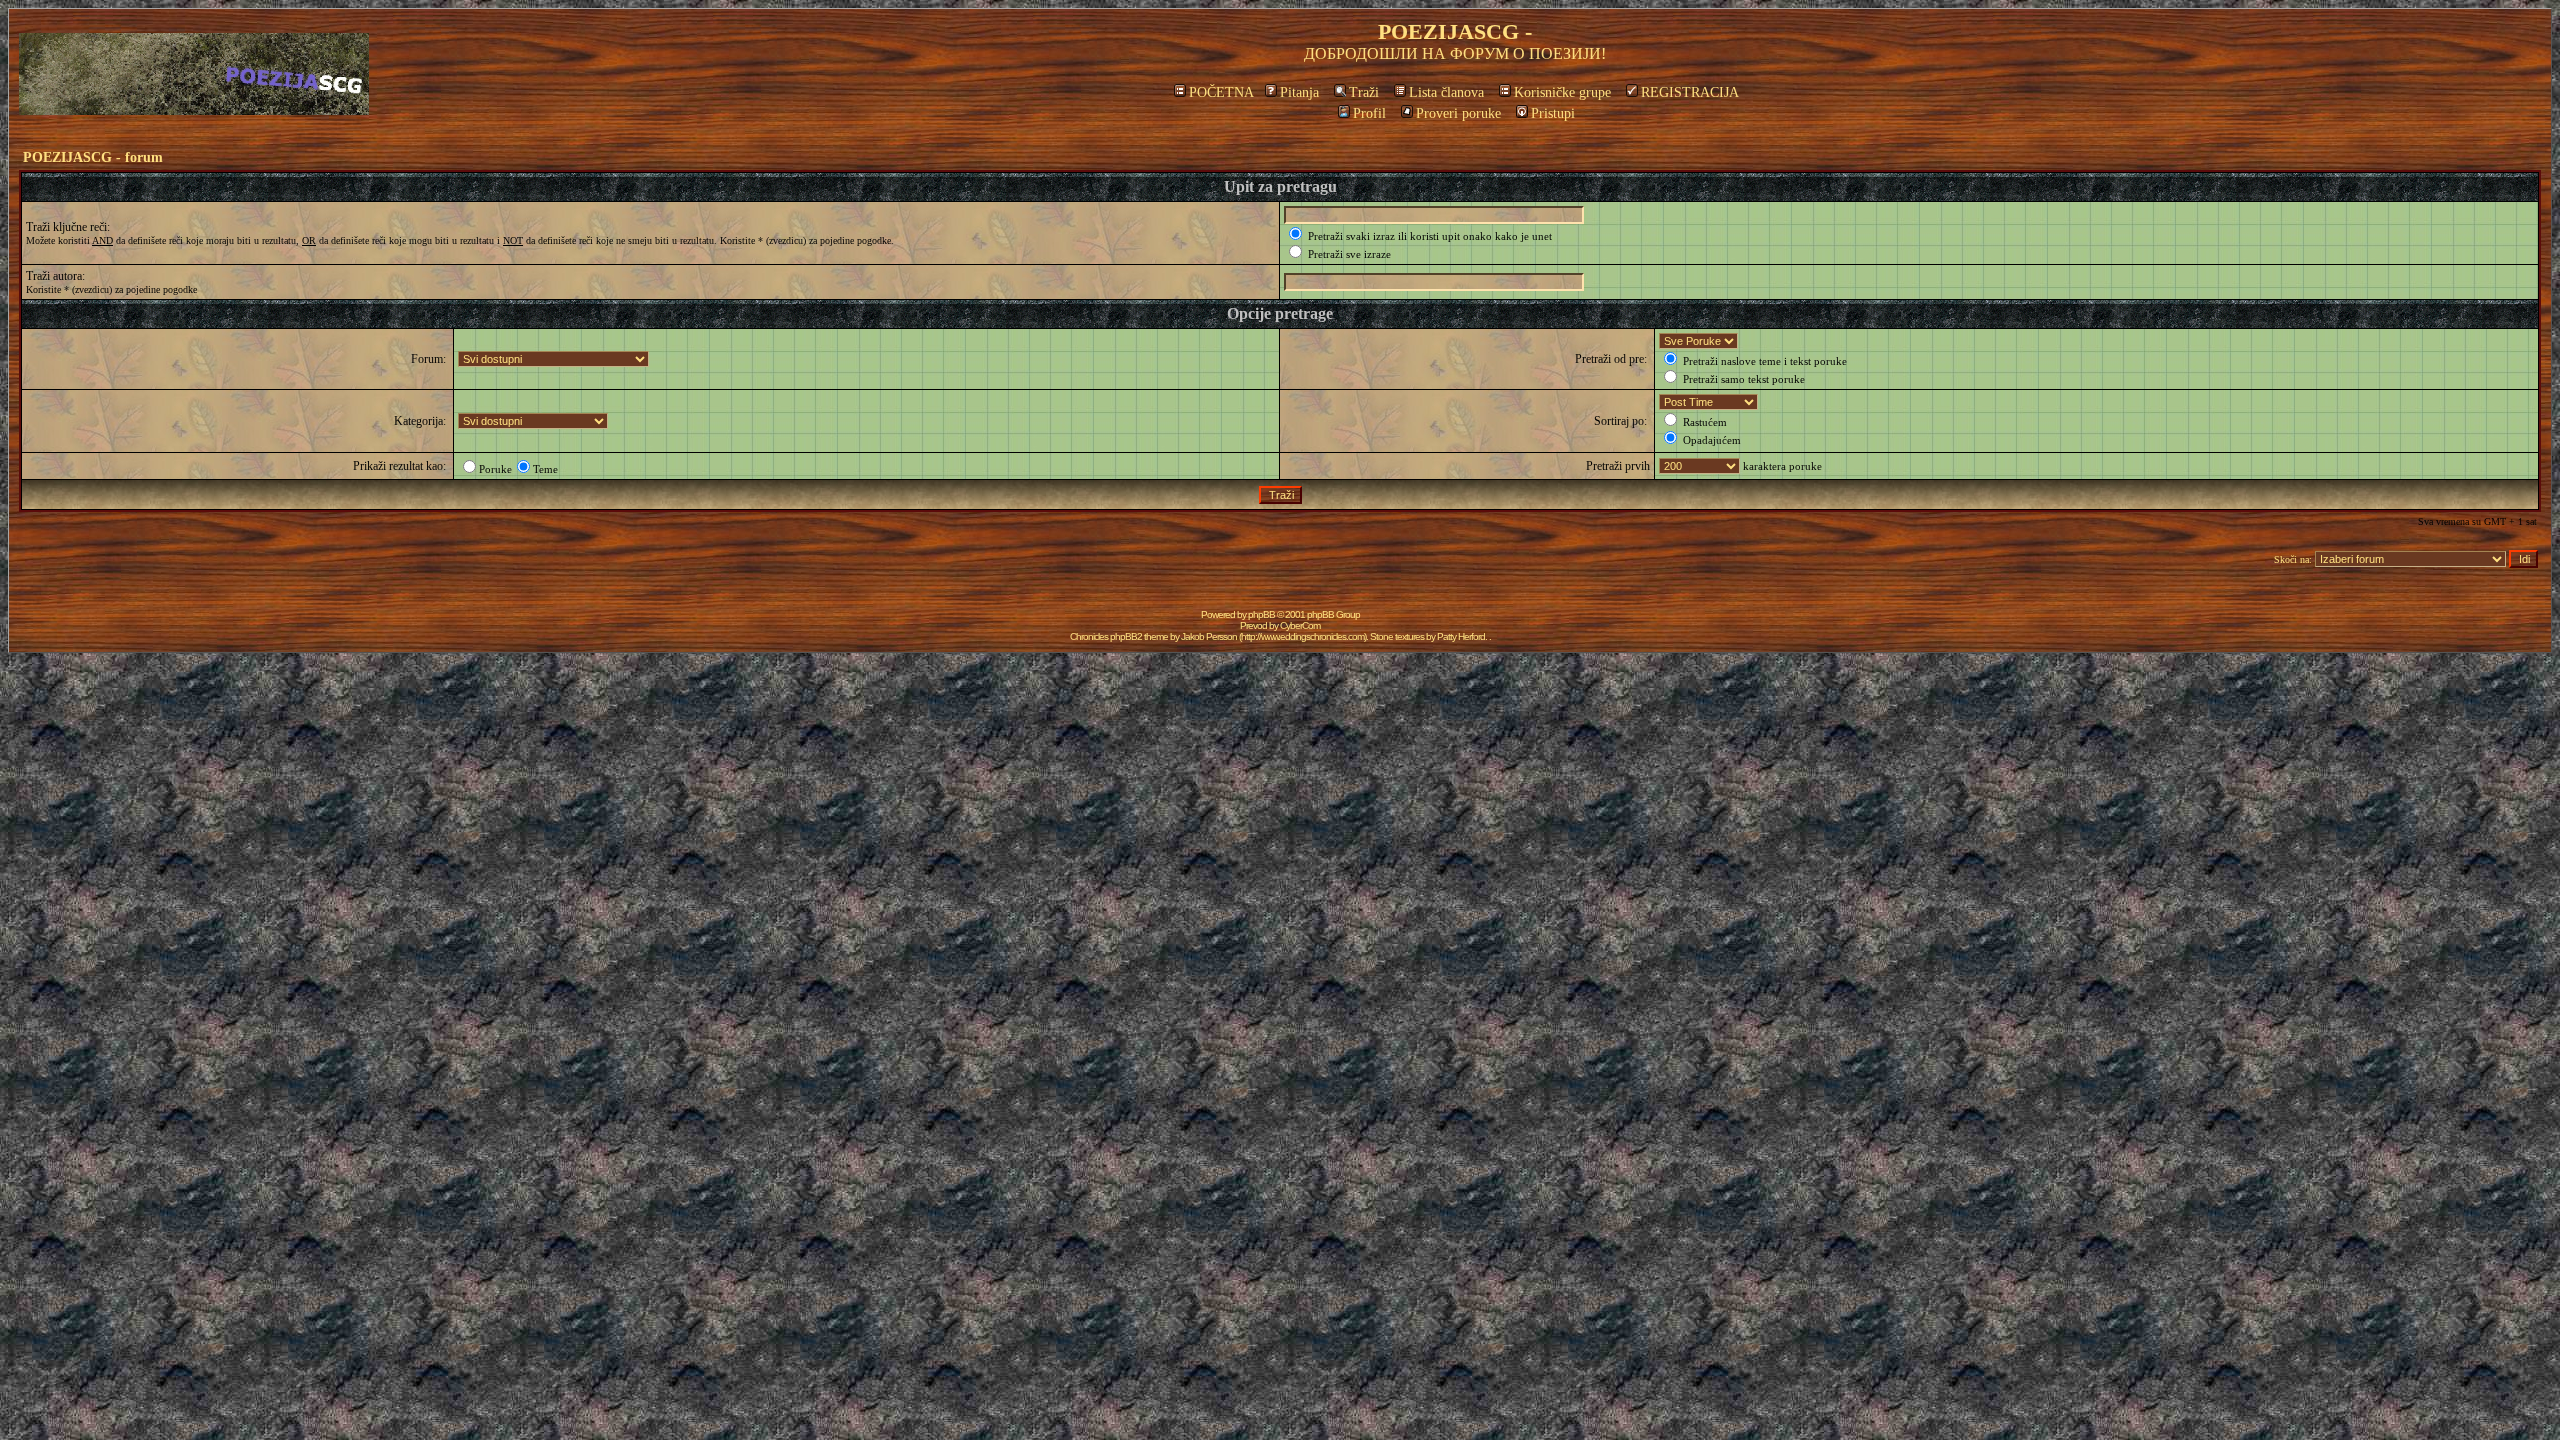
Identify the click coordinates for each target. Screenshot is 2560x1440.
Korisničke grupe (1562, 92)
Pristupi (1553, 113)
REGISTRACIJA (1690, 92)
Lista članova (1446, 92)
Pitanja (1299, 92)
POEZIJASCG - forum (93, 157)
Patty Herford (1461, 636)
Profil (1369, 113)
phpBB (1261, 614)
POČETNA (1221, 92)
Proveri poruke (1458, 113)
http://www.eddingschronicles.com (1302, 636)
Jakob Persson (1209, 636)
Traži (1364, 92)
